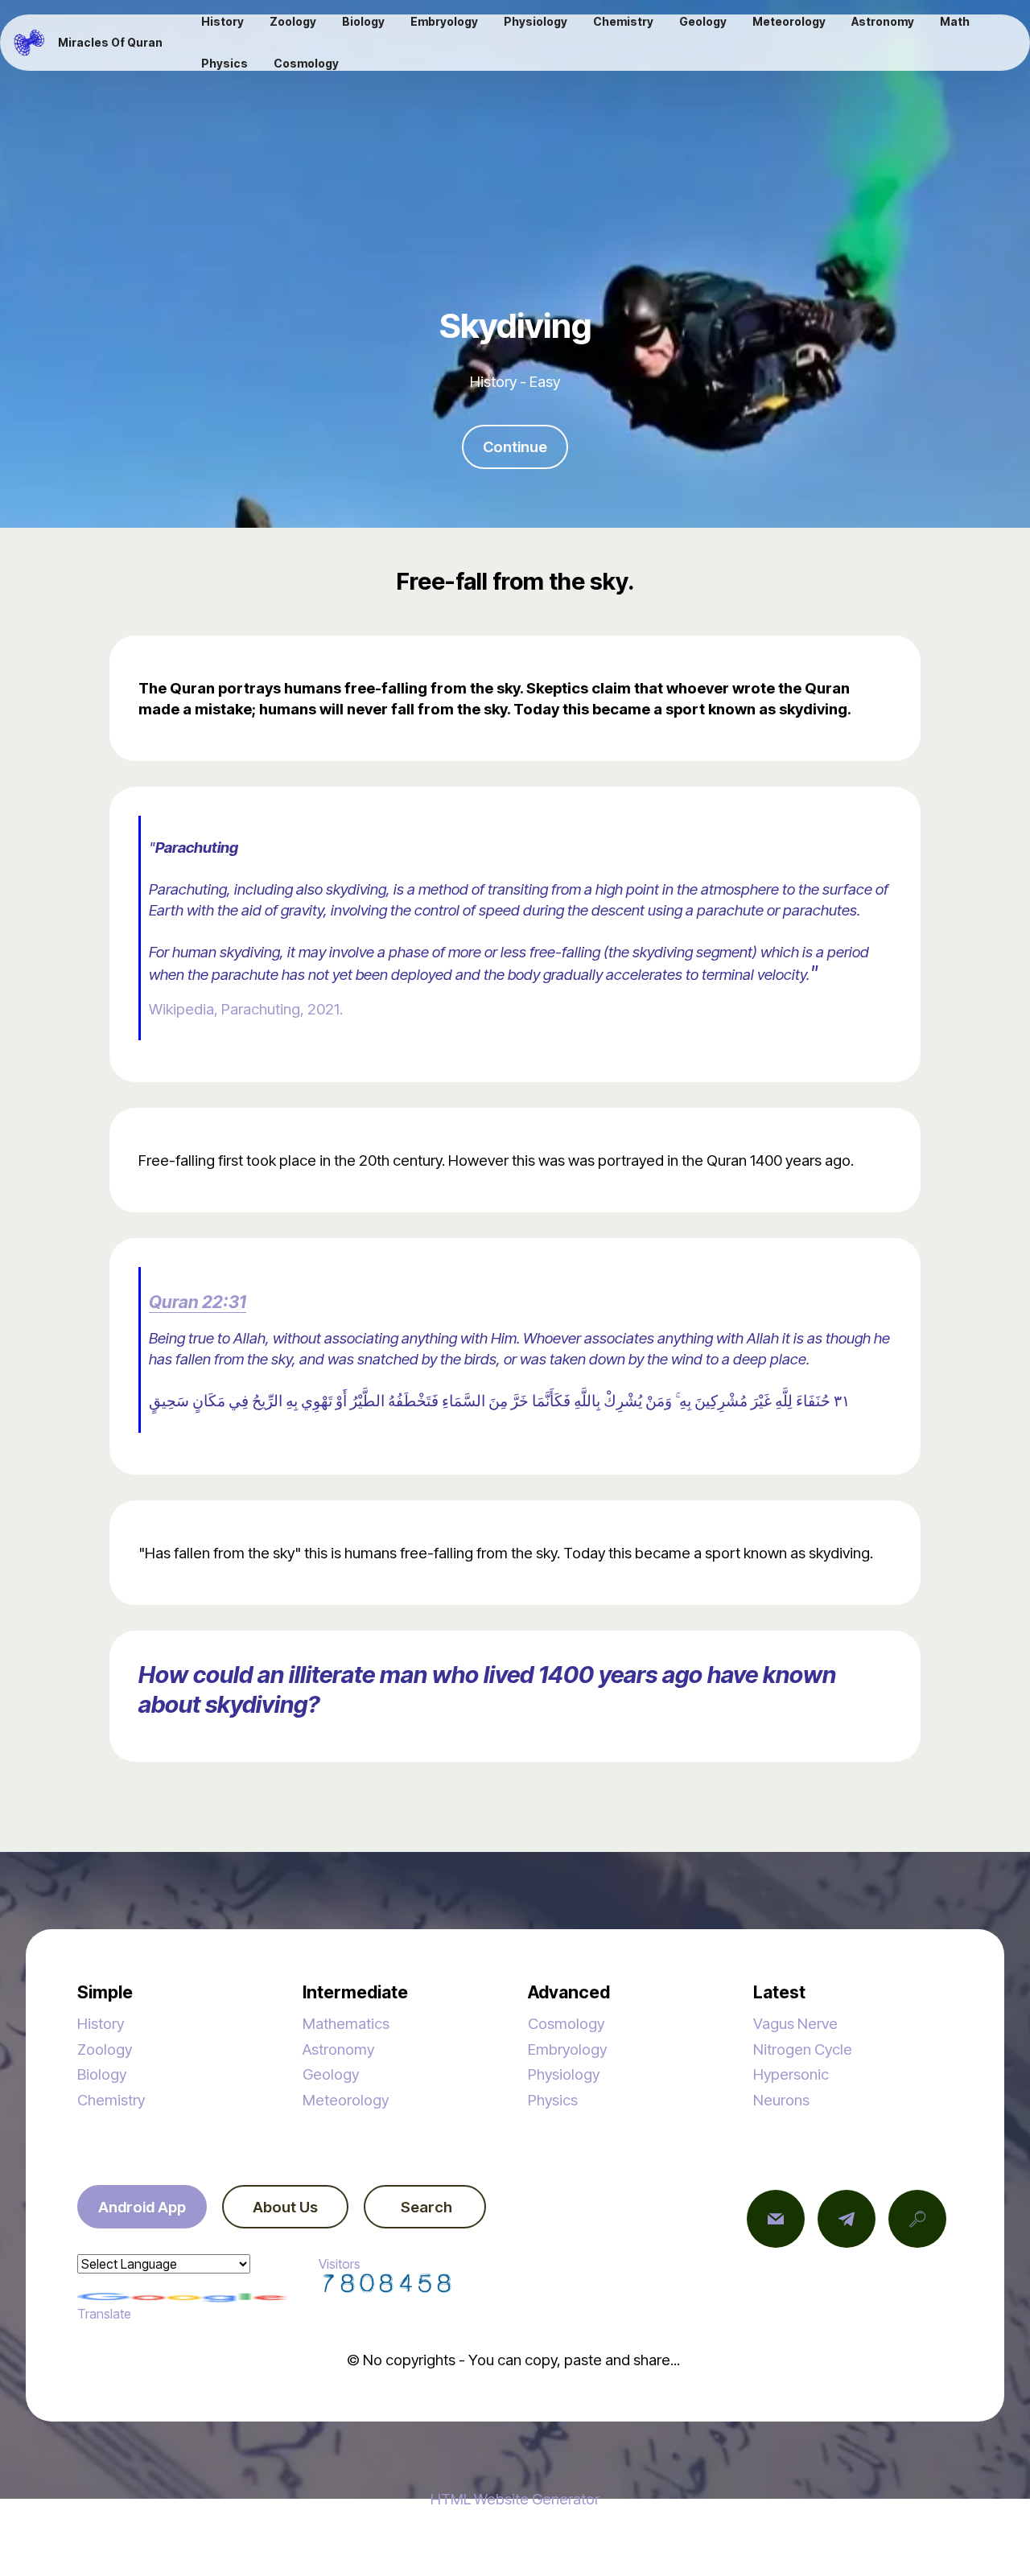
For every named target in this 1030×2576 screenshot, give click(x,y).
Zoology (105, 2049)
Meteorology (346, 2100)
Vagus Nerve (795, 2023)
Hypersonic (791, 2074)
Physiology (564, 2074)
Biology (102, 2074)
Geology (331, 2074)
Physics (553, 2100)
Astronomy (338, 2049)
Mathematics (346, 2023)
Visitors (340, 2264)
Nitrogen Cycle (803, 2049)
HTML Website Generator (515, 2499)
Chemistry (111, 2100)
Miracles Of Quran (110, 43)
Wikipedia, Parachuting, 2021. (246, 1009)
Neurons (781, 2100)
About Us (285, 2207)
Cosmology (566, 2023)
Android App (142, 2207)
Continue (515, 446)
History (101, 2023)
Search (425, 2207)
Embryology (567, 2049)
